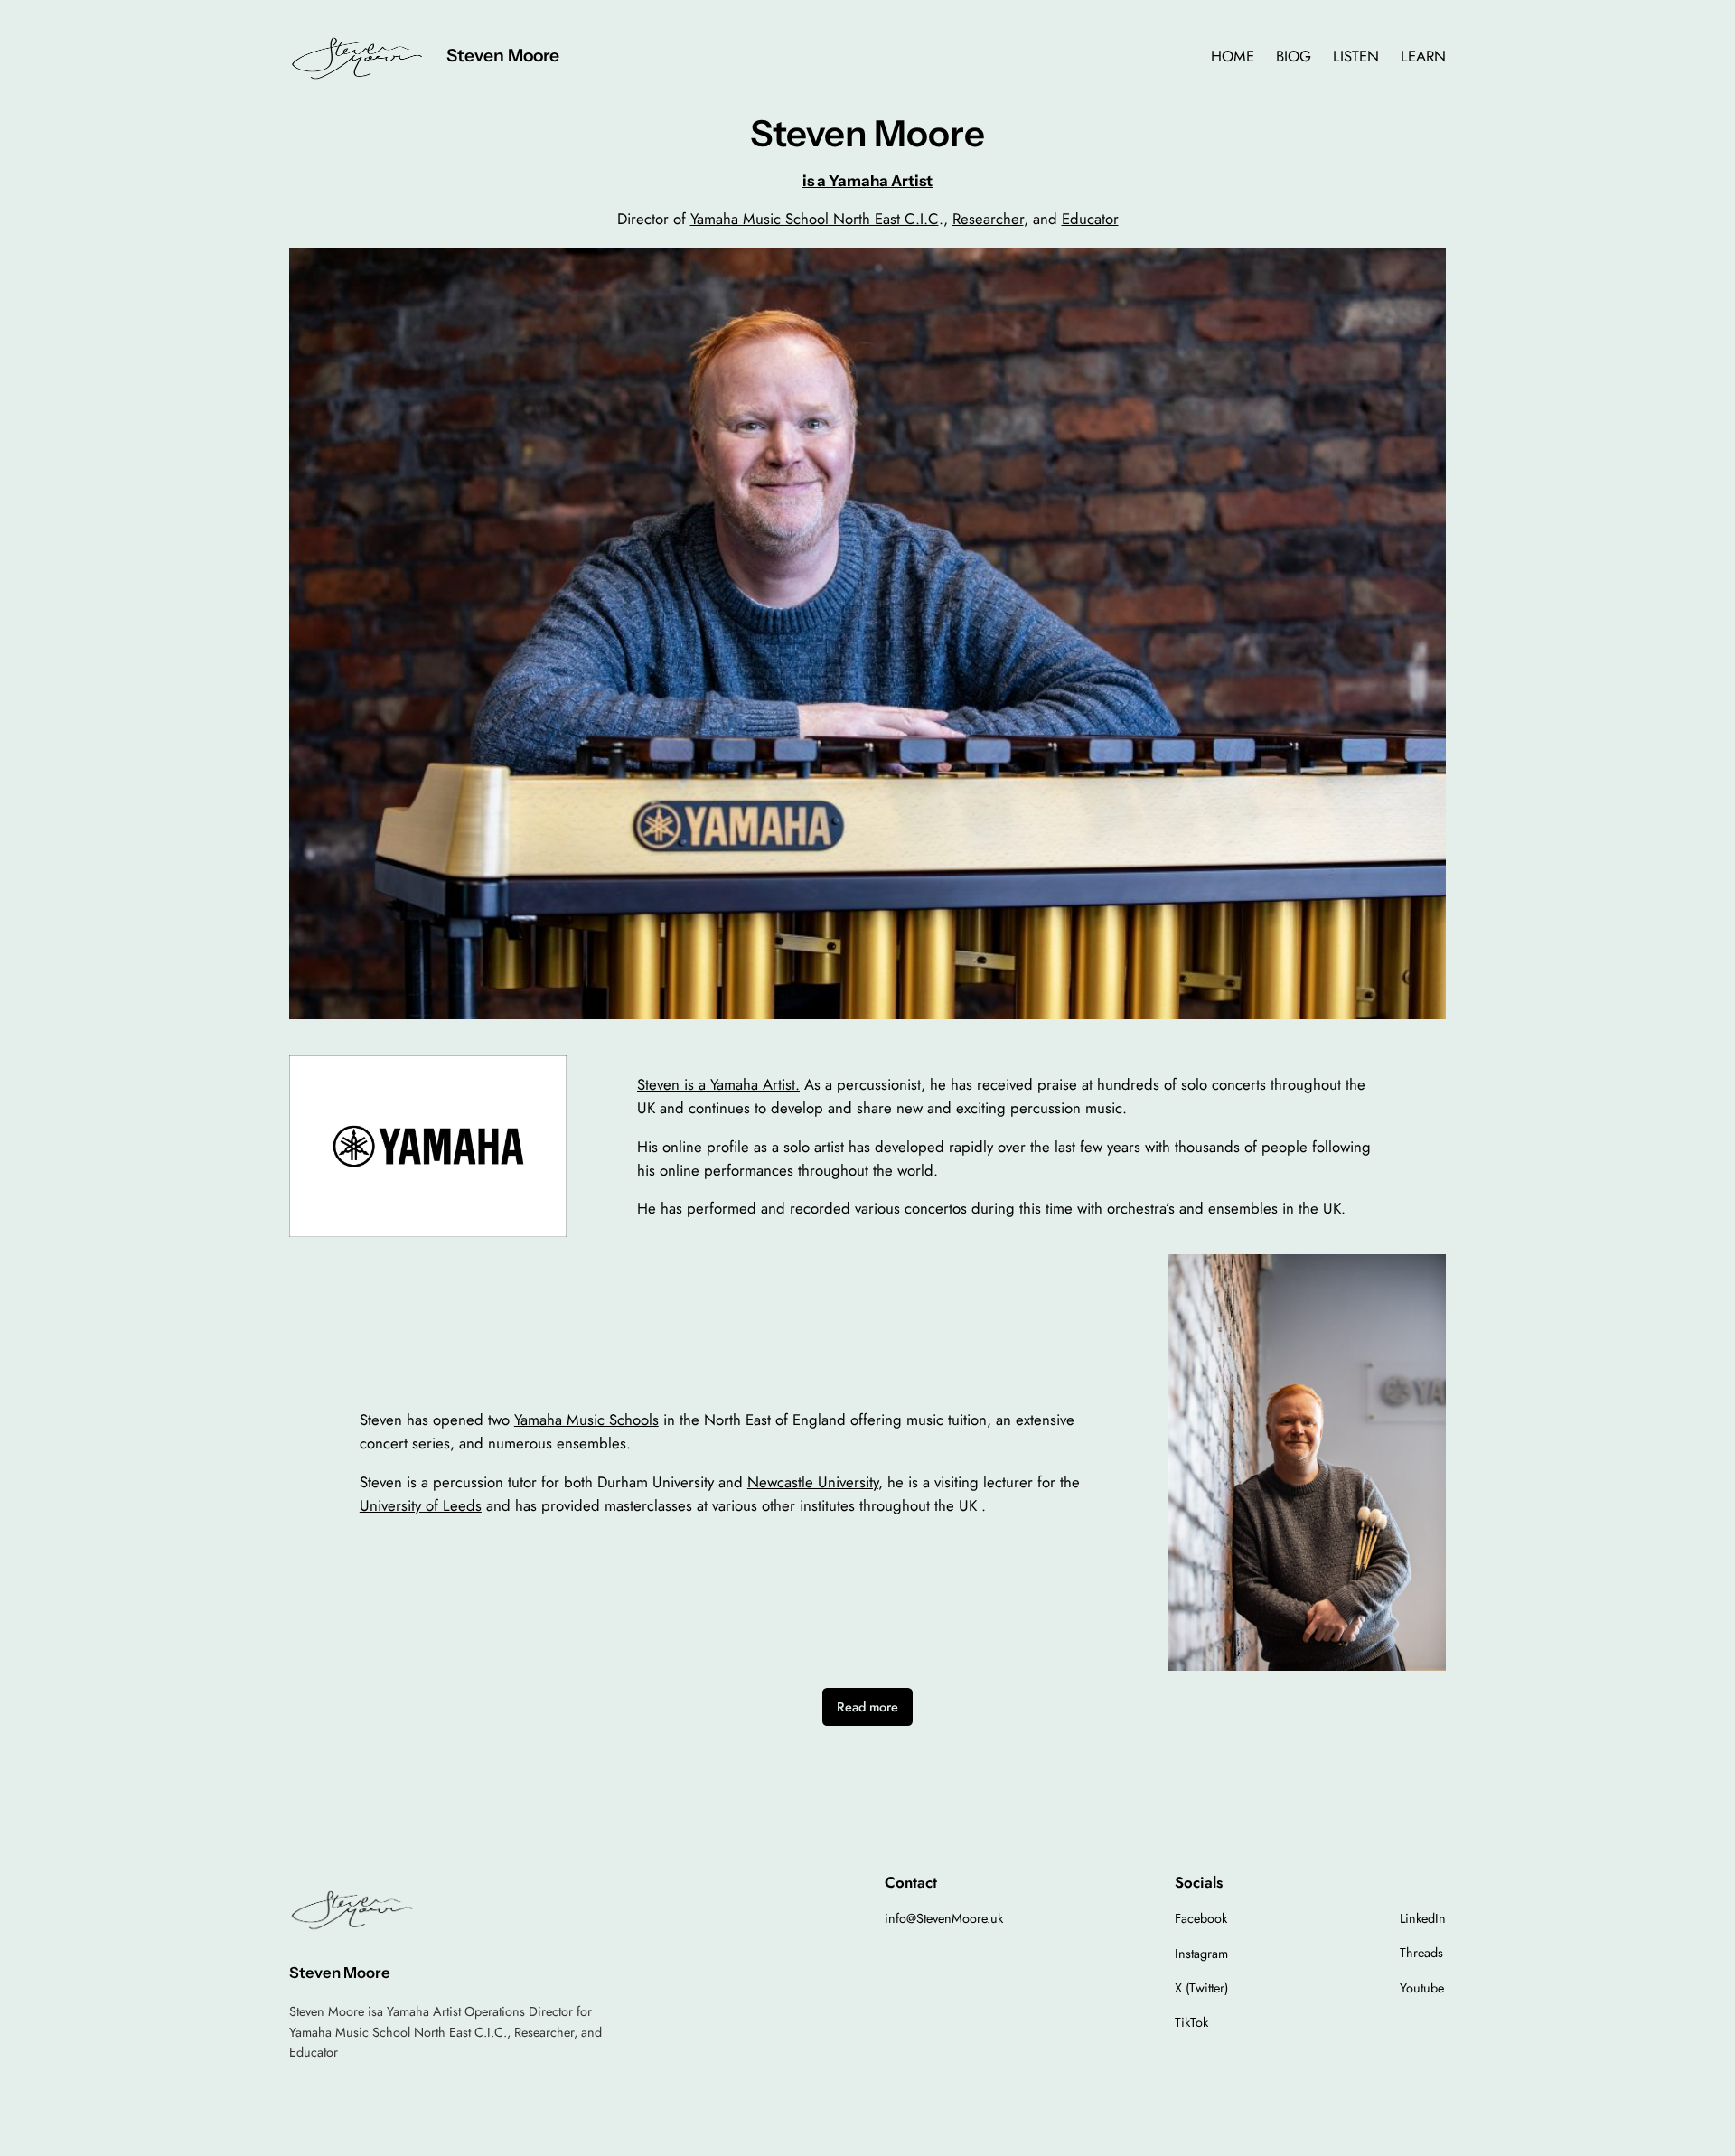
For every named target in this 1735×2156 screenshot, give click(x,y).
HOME (1233, 56)
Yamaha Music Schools (586, 1420)
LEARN (1423, 56)
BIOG (1294, 56)
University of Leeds (421, 1505)
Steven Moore (503, 55)
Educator (1090, 219)
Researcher (988, 219)
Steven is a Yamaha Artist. (718, 1084)
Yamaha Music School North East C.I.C (815, 219)
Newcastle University (813, 1482)
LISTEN (1356, 56)
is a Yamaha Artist (867, 181)
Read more (867, 1707)
